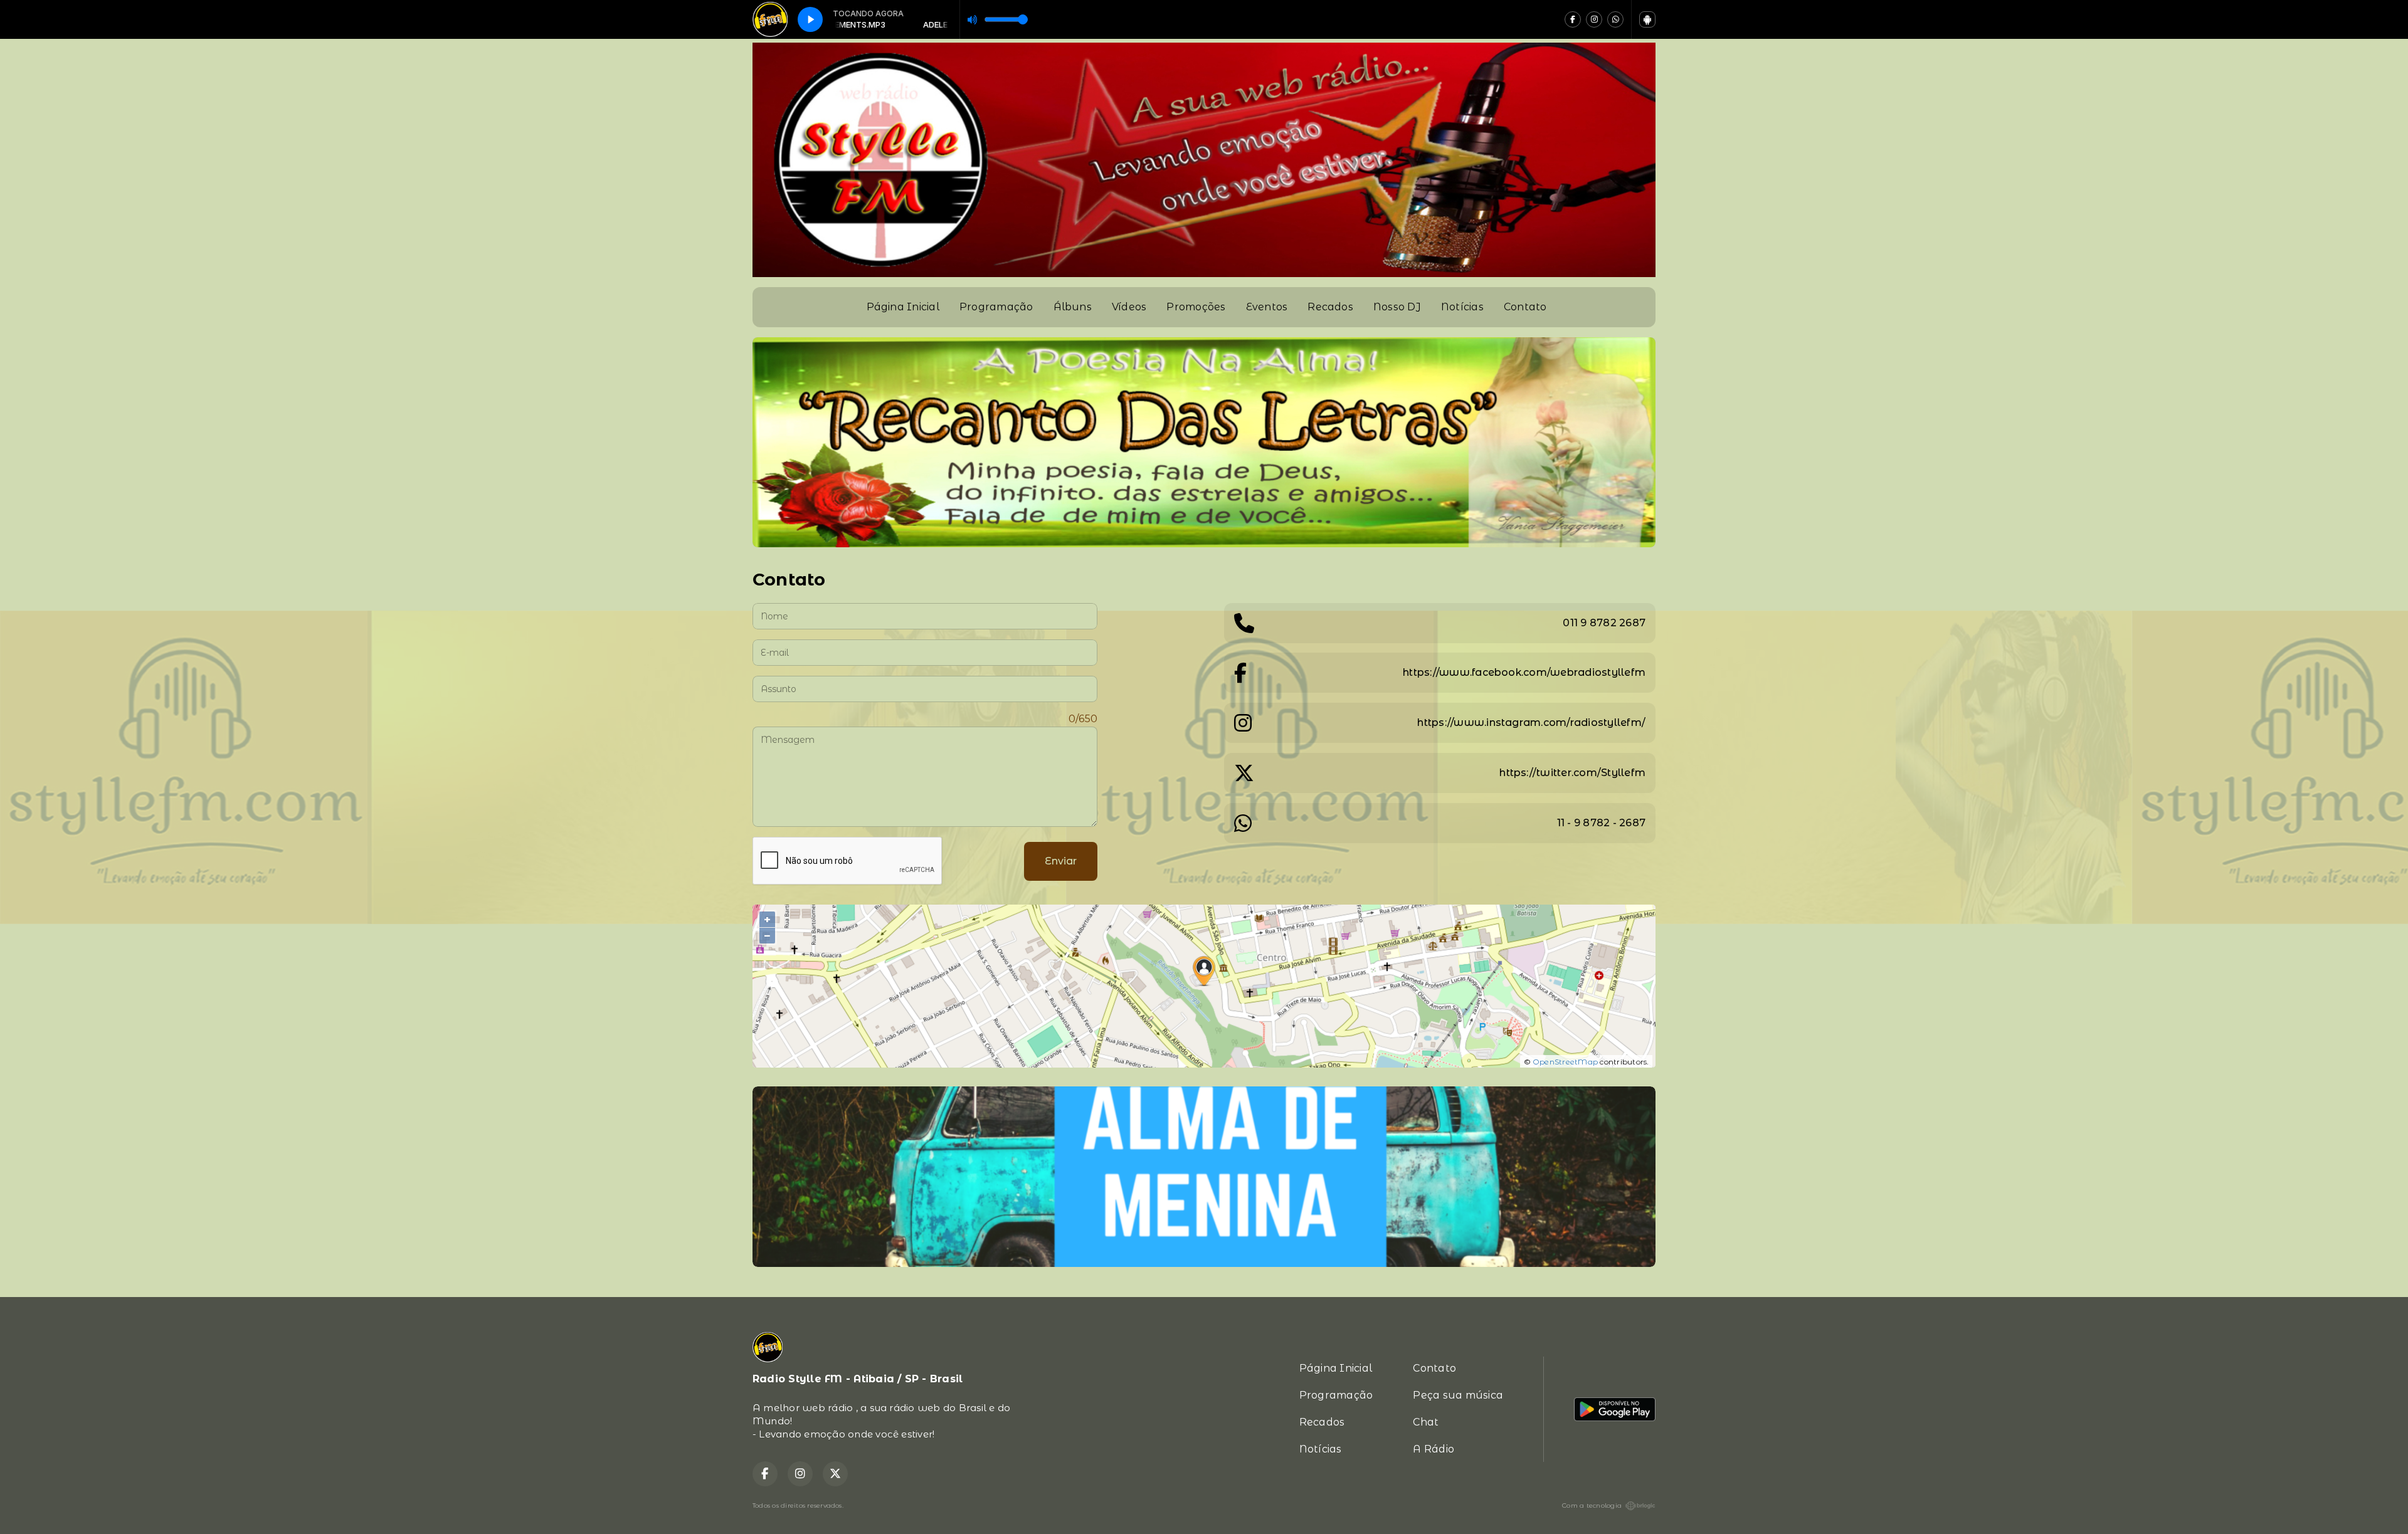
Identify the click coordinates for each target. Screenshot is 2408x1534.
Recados (1330, 307)
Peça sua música (1458, 1395)
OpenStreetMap (1565, 1062)
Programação (996, 307)
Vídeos (1129, 307)
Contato (1525, 307)
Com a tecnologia (1592, 1505)
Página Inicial (903, 307)
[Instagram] (1594, 19)
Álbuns (1073, 307)
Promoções (1196, 307)
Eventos (1267, 307)
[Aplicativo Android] (1647, 19)
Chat (1426, 1422)
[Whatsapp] (1615, 19)
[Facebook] (1573, 19)
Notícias (1462, 307)
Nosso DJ (1397, 307)
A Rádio (1434, 1449)
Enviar (1061, 861)
